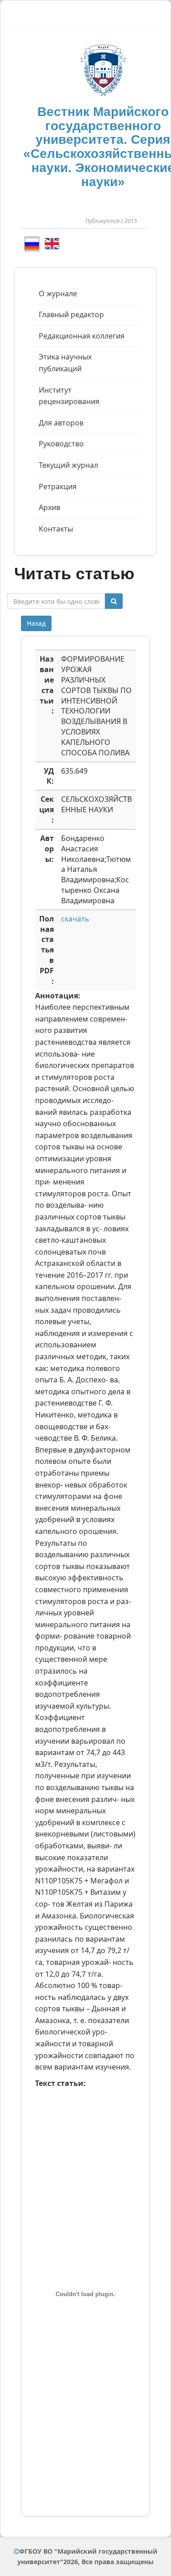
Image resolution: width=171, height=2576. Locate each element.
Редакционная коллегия (82, 336)
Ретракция (58, 486)
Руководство (61, 444)
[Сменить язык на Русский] (32, 244)
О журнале (58, 294)
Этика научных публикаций (65, 363)
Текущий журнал (68, 465)
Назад (36, 623)
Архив (49, 507)
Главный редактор (71, 314)
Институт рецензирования (69, 396)
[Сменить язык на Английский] (52, 243)
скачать (75, 919)
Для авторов (61, 423)
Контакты (56, 529)
